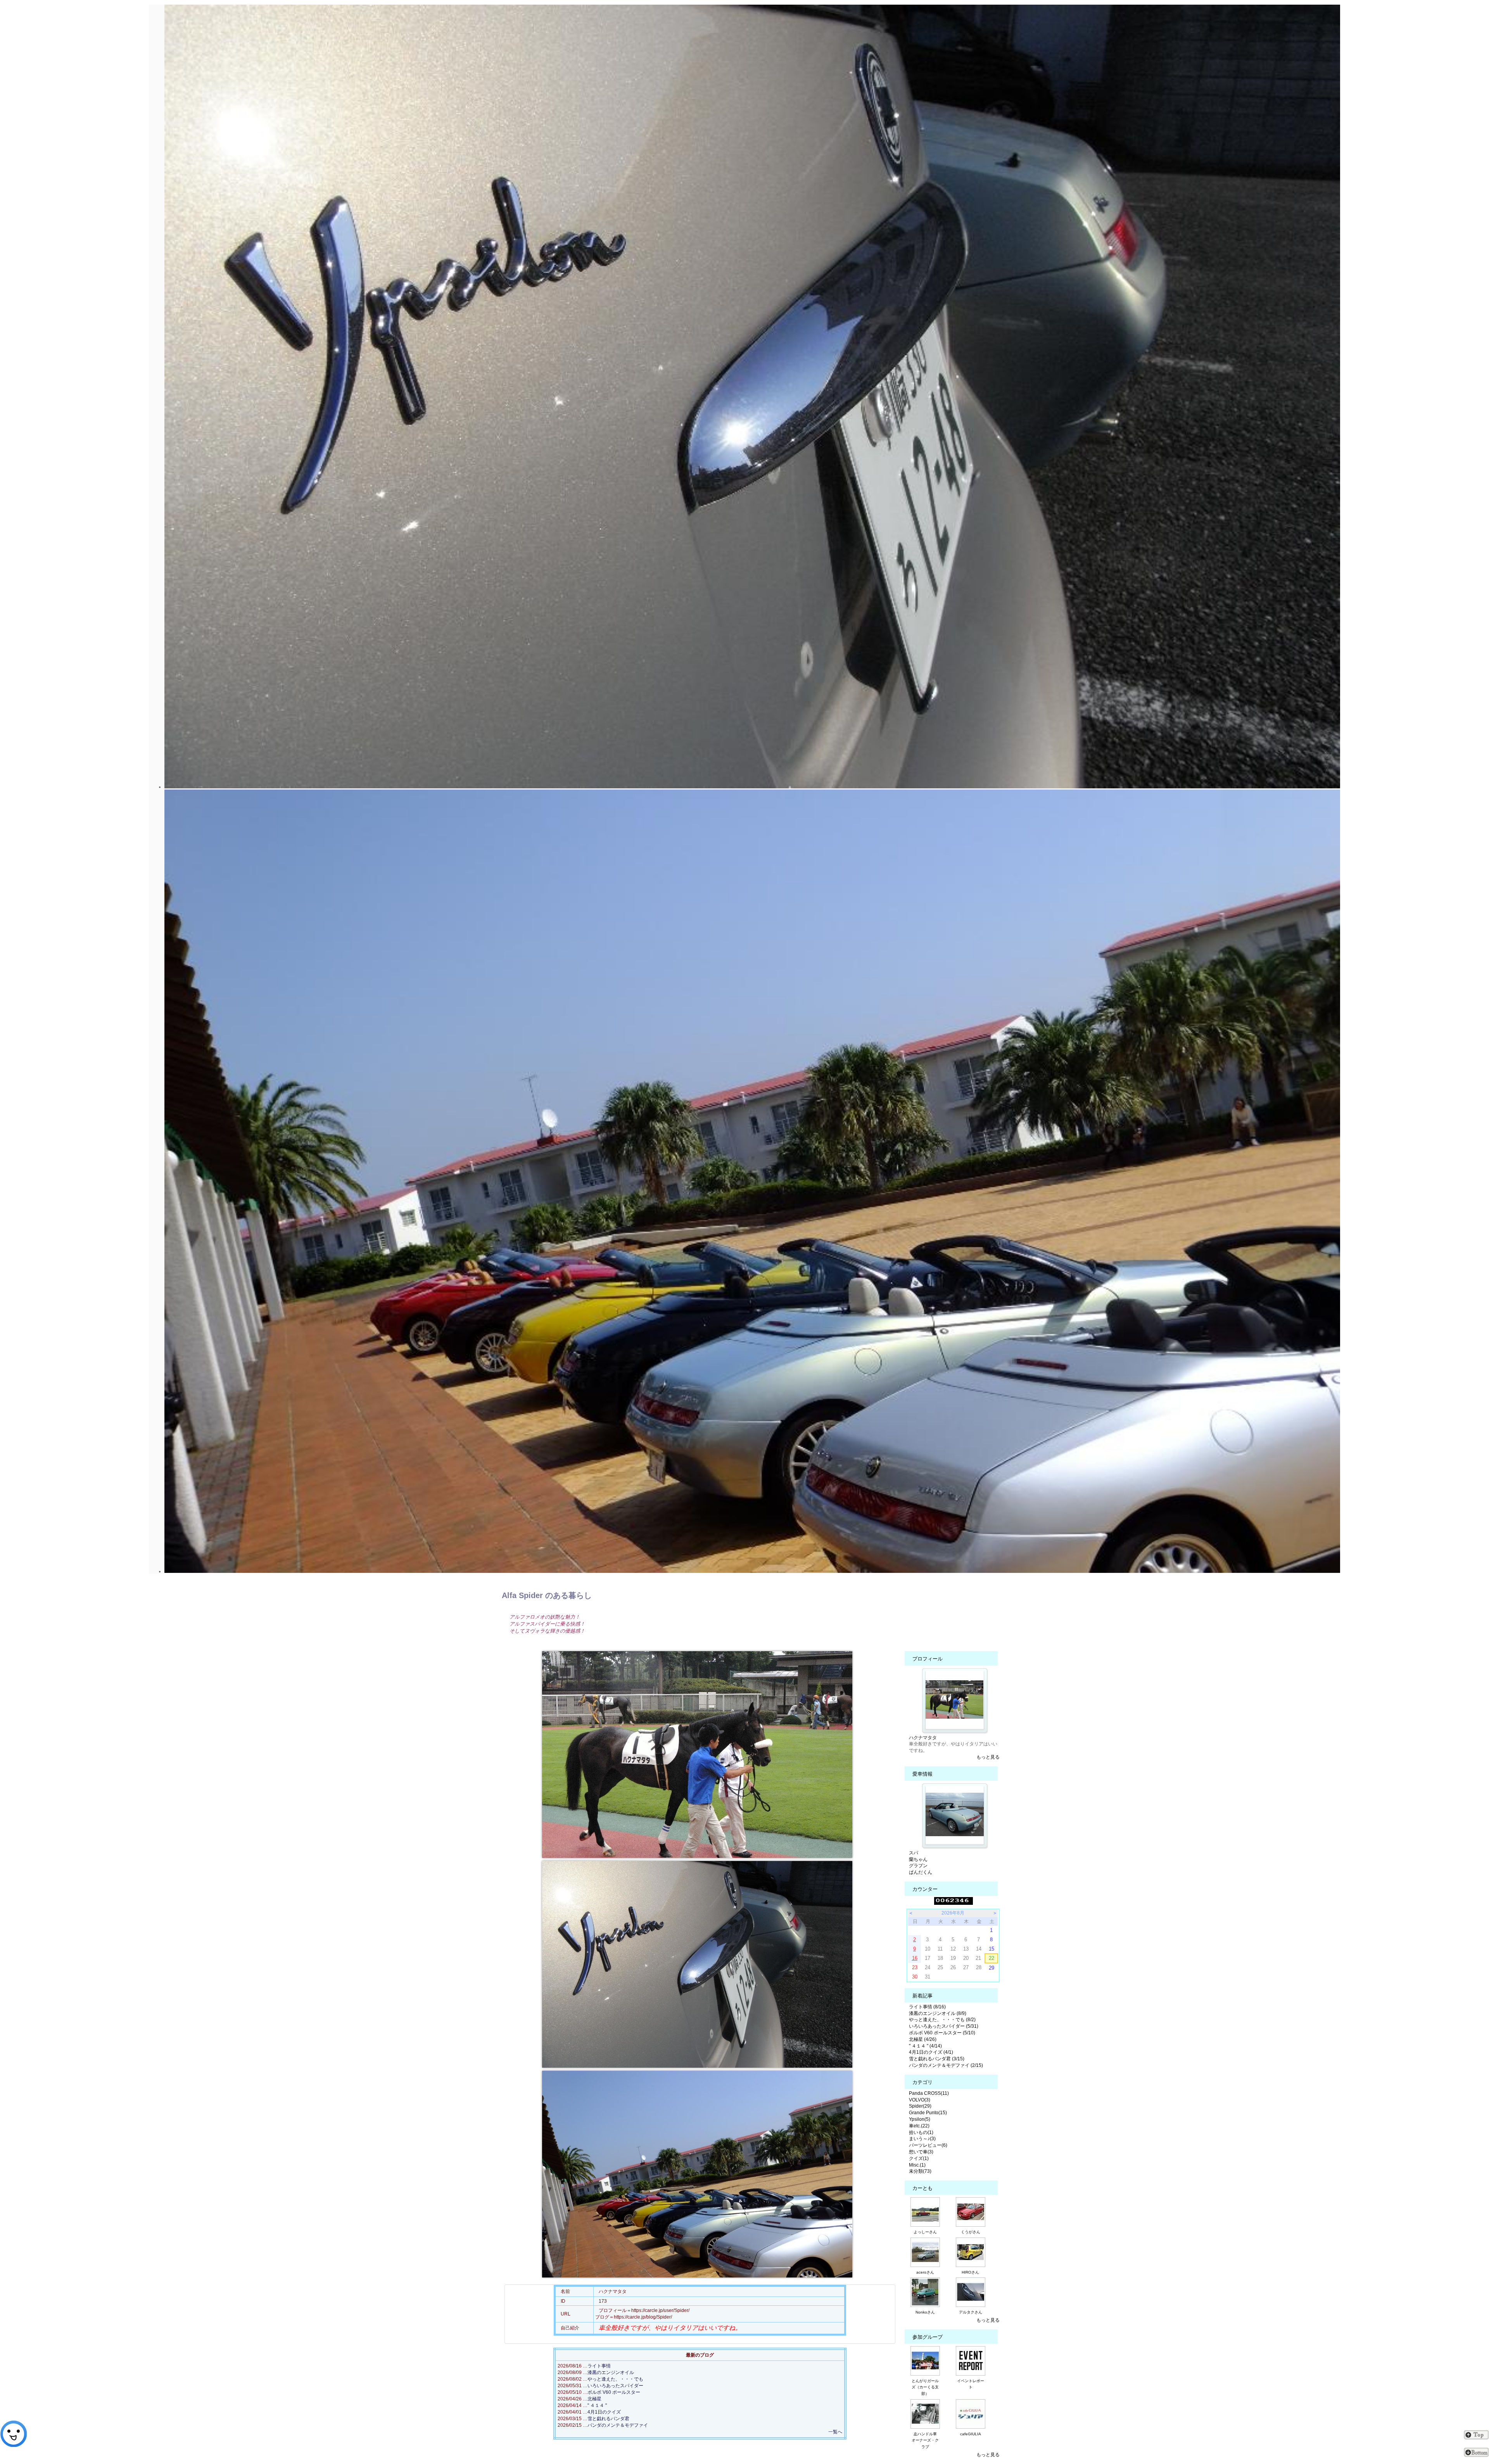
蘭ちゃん (918, 1859)
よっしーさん (925, 2232)
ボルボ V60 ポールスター (614, 2392)
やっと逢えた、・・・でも (615, 2379)
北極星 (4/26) (923, 2039)
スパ (914, 1853)
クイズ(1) (919, 2158)
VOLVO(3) (920, 2100)
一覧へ (835, 2432)
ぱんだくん (921, 1872)
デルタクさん (971, 2312)
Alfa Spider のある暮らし (547, 1595)
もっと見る (988, 1757)
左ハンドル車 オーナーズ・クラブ (926, 2441)
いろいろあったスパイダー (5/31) (944, 2026)
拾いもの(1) (921, 2132)
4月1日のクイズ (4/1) (931, 2052)
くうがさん (971, 2232)
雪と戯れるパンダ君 (608, 2419)
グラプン (918, 1866)
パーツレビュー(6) (928, 2145)
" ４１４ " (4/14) (925, 2046)
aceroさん (925, 2272)
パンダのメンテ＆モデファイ (618, 2425)
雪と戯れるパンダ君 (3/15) (937, 2059)
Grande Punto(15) (928, 2113)
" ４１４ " (597, 2405)
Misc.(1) (917, 2165)
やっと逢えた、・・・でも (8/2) (942, 2020)
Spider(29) (920, 2106)
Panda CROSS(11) (929, 2093)
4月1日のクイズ (604, 2412)
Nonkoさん (925, 2312)
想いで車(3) (921, 2152)
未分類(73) (920, 2171)
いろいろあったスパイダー (615, 2386)
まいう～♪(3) (922, 2139)
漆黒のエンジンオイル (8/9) (938, 2013)
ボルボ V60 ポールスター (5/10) (942, 2033)
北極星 (594, 2399)
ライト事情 (599, 2366)
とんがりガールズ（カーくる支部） (925, 2387)
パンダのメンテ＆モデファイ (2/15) (946, 2065)
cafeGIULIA (971, 2434)
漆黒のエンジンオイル (611, 2372)
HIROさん (970, 2272)
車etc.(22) (919, 2126)
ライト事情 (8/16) (927, 2007)
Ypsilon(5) (920, 2119)
